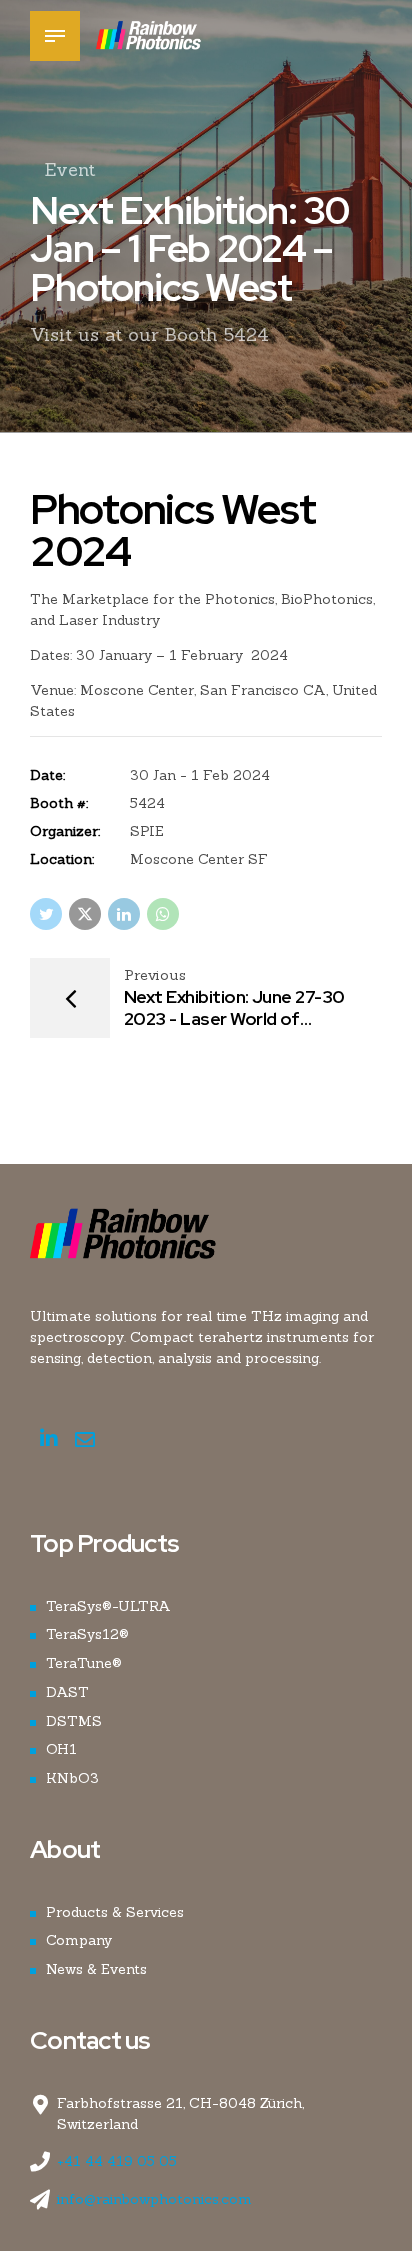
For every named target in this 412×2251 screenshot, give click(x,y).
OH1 (61, 1749)
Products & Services (115, 1912)
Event (70, 169)
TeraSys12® (87, 1634)
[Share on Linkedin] (124, 914)
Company (79, 1940)
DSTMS (74, 1721)
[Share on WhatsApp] (163, 914)
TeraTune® (84, 1663)
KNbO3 (72, 1778)
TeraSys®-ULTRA (108, 1606)
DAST (67, 1692)
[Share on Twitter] (46, 914)
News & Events (96, 1969)
